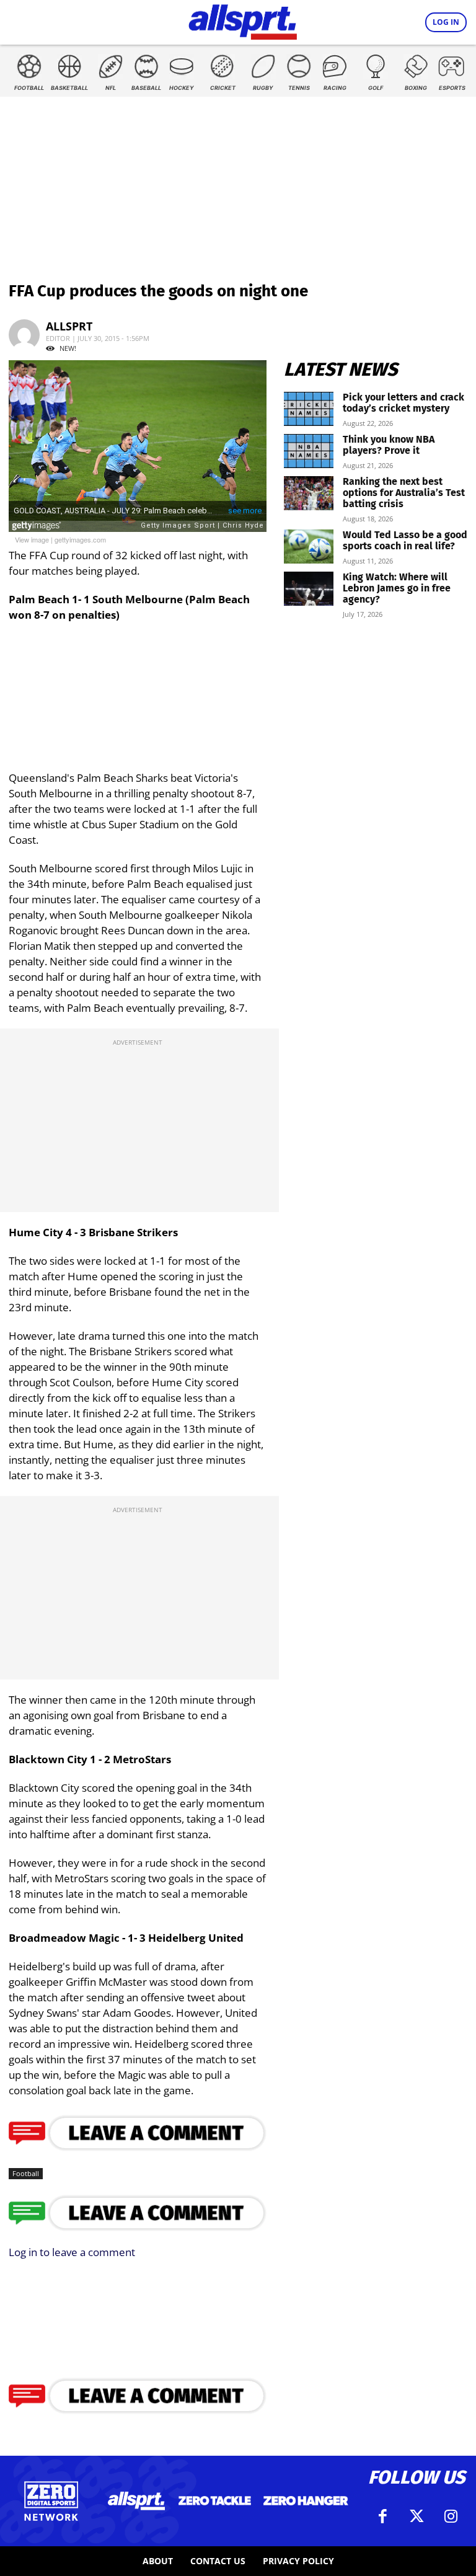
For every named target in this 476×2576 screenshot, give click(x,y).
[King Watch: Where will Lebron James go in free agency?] (309, 589)
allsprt (69, 326)
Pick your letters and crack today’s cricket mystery (403, 403)
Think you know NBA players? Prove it (389, 445)
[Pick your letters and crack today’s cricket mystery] (309, 409)
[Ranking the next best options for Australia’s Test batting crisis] (309, 493)
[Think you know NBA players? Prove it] (309, 451)
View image (32, 539)
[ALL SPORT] (243, 20)
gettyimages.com (80, 539)
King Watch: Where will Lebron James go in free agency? (397, 588)
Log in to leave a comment (72, 2252)
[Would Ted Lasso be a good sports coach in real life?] (309, 547)
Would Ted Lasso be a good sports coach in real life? (405, 540)
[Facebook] (382, 2516)
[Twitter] (416, 2516)
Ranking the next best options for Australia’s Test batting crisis (404, 493)
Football (26, 2173)
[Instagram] (451, 2516)
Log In (446, 22)
